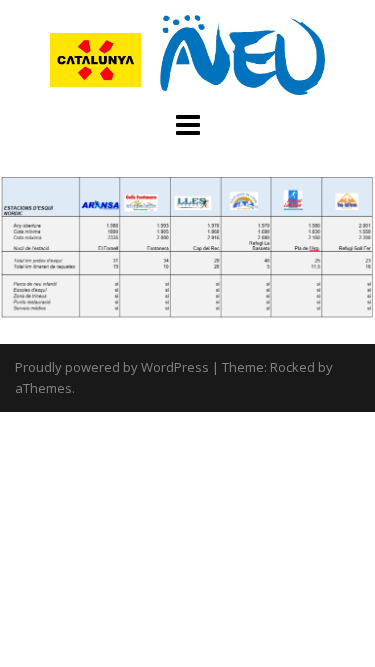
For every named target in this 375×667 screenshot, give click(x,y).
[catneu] (187, 53)
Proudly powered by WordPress (112, 367)
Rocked (292, 367)
